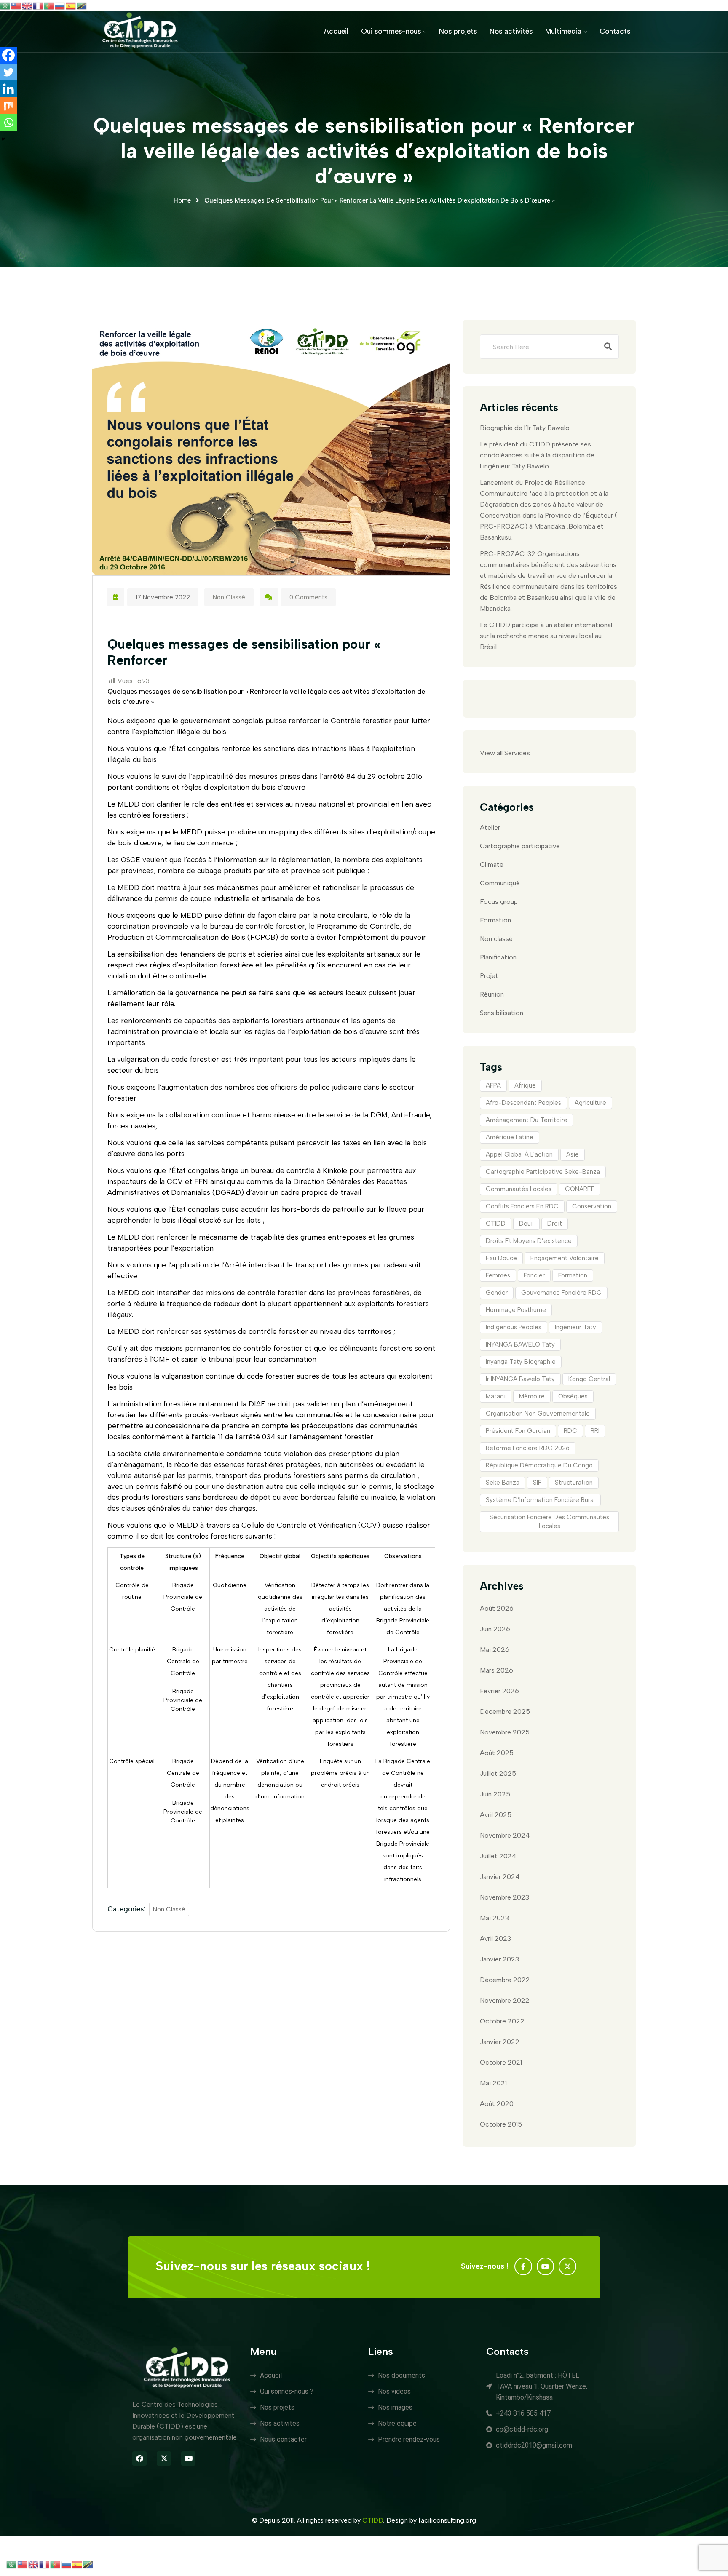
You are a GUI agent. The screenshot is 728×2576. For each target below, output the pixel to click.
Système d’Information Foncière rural (540, 1500)
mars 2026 (496, 1670)
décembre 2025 (505, 1712)
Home (182, 200)
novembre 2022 (505, 2000)
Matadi (496, 1396)
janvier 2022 (500, 2042)
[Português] (49, 5)
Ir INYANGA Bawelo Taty (520, 1379)
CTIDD (496, 1224)
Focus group (499, 902)
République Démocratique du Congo (539, 1465)
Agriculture (590, 1103)
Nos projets (458, 31)
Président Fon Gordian (518, 1431)
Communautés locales (519, 1189)
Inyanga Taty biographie (521, 1362)
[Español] (71, 5)
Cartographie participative (520, 846)
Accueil (336, 31)
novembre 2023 (505, 1897)
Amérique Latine (510, 1137)
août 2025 (497, 1753)
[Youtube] (546, 2266)
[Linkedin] (8, 89)
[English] (27, 5)
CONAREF (580, 1189)
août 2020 (497, 2104)
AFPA (493, 1085)
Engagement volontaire (565, 1258)
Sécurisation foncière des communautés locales (549, 1522)
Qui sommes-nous (391, 31)
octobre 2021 (501, 2062)
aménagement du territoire (527, 1120)
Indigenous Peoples (514, 1327)
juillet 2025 (498, 1773)
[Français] (38, 5)
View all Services (505, 753)
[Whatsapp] (8, 123)
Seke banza (503, 1483)
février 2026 (499, 1691)
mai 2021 (493, 2083)
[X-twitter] (567, 2266)
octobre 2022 (502, 2021)
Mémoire (532, 1396)
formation (573, 1275)
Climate (492, 864)
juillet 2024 (498, 1856)
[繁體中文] (16, 5)
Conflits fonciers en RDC (522, 1206)
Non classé (229, 597)
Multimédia (563, 31)
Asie (573, 1154)
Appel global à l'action (519, 1154)
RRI (595, 1431)
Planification (498, 957)
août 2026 (497, 1608)
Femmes (498, 1275)
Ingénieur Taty (575, 1327)
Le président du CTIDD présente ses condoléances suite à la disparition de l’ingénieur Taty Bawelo (537, 455)
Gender (497, 1293)
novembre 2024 (505, 1835)
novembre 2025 (505, 1732)
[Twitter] (8, 72)
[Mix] (8, 106)
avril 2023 (495, 1939)
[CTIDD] (140, 31)
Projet (489, 976)
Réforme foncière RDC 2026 (528, 1448)
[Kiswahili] (82, 5)
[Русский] (60, 5)
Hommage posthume (516, 1310)
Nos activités (511, 31)
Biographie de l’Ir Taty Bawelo (525, 428)
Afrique (525, 1085)
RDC (570, 1431)
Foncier (534, 1275)
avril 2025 (496, 1815)
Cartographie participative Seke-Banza (543, 1172)
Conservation (592, 1206)
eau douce (501, 1258)
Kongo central (589, 1379)
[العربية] (5, 5)
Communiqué (500, 883)
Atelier (490, 827)
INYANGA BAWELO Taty (520, 1344)
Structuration (574, 1483)
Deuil (526, 1224)
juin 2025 (495, 1794)
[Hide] (3, 139)
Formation (495, 920)
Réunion (492, 994)
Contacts (615, 31)
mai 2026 (495, 1650)
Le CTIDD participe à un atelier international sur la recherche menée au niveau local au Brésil (546, 636)
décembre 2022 (505, 1980)
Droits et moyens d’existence (529, 1241)
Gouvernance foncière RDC (561, 1293)
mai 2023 (494, 1918)
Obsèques (573, 1396)
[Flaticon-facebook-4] (523, 2266)
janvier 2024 (500, 1877)
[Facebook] (8, 55)
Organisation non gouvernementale (538, 1414)
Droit (555, 1224)
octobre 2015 (501, 2124)
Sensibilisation (502, 1013)
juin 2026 (495, 1629)
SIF (537, 1483)
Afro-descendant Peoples (523, 1103)
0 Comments (308, 597)
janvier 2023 (499, 1959)
